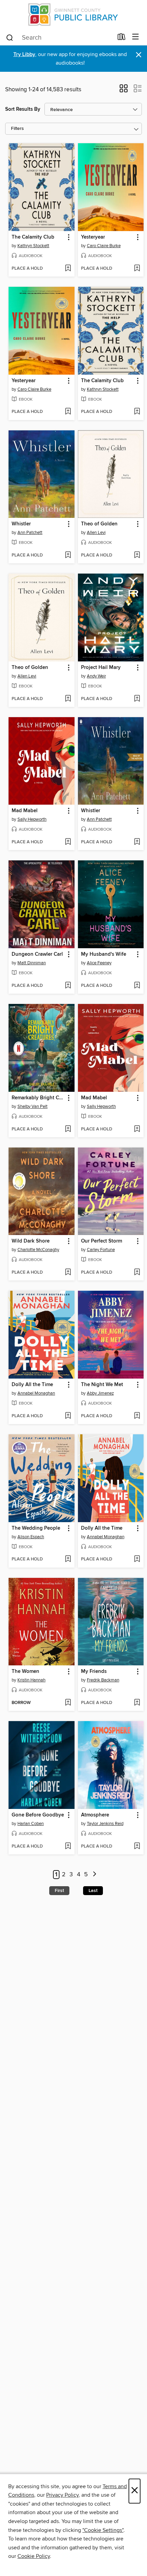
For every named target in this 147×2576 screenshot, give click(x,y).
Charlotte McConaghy (38, 1250)
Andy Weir (96, 676)
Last (93, 1891)
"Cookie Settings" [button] (103, 2530)
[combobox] (59, 38)
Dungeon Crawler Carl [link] (37, 954)
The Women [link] (25, 1672)
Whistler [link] (21, 524)
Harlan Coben (31, 1824)
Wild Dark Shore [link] (31, 1241)
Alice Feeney (99, 963)
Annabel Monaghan (36, 1393)
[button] (124, 91)
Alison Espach (31, 1537)
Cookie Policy (34, 2556)
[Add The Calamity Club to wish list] (68, 269)
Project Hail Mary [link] (101, 668)
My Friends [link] (94, 1672)
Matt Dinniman (32, 963)
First (59, 1891)
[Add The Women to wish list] (68, 1703)
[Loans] (122, 38)
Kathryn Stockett (33, 246)
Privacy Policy (62, 2495)
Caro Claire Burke (104, 246)
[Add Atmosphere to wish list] (137, 1847)
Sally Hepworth (32, 819)
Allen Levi (96, 533)
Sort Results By (23, 109)
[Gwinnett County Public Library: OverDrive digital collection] (73, 15)
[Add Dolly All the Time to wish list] (68, 1416)
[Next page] (95, 1875)
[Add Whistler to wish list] (68, 555)
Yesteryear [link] (93, 237)
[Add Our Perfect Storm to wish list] (137, 1273)
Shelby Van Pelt (32, 1106)
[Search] (10, 37)
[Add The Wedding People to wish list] (68, 1559)
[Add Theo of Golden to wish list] (137, 555)
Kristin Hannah (31, 1680)
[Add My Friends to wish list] (137, 1703)
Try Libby (24, 55)
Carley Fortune (101, 1250)
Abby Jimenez (100, 1393)
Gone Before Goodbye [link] (38, 1815)
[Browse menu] (136, 37)
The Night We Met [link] (102, 1385)
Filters (17, 129)
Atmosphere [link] (95, 1815)
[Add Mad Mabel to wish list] (68, 842)
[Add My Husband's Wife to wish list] (137, 986)
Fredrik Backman (103, 1680)
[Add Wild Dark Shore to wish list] (68, 1273)
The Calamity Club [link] (33, 237)
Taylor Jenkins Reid (105, 1824)
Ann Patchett (30, 533)
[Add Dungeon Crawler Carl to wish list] (68, 986)
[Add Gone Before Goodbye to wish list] (68, 1847)
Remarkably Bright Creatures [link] (38, 1098)
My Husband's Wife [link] (104, 954)
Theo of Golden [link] (99, 524)
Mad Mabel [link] (25, 811)
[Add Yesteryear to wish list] (137, 269)
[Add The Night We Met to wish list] (137, 1416)
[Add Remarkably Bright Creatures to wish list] (68, 1129)
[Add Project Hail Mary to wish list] (137, 699)
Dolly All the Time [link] (32, 1385)
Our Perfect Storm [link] (102, 1241)
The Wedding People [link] (36, 1528)
